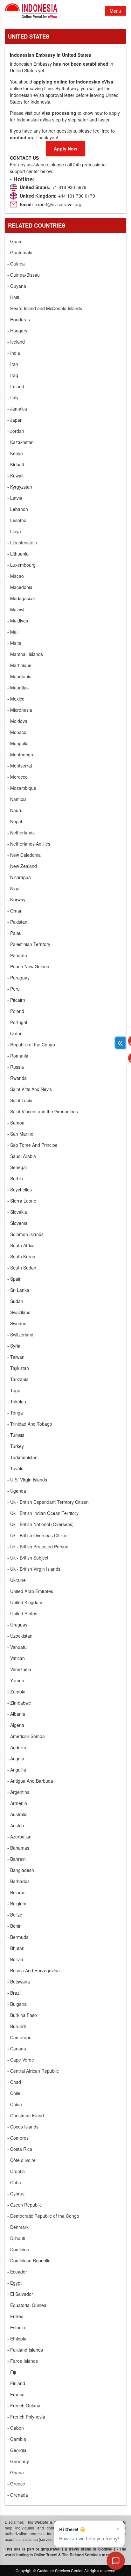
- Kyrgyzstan (20, 487)
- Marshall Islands (25, 654)
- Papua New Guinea (28, 966)
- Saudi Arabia (22, 1156)
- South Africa (21, 1245)
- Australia (17, 1814)
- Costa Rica (20, 2149)
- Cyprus (16, 2194)
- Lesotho (17, 520)
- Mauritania (19, 676)
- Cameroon (19, 2037)
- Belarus (16, 1892)
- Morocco (17, 777)
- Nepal (15, 821)
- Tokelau (17, 1401)
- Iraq (13, 375)
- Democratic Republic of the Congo (43, 2216)
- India (14, 353)
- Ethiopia (17, 2339)
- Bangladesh (21, 1870)
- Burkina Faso (22, 2015)
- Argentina (18, 1792)
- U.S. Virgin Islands (27, 1480)
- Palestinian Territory (29, 944)
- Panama (17, 955)
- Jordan (16, 431)
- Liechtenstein (22, 542)
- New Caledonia (24, 855)
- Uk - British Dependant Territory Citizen (48, 1502)
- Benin (14, 1926)
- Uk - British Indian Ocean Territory (43, 1513)
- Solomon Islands (25, 1234)
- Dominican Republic (29, 2260)
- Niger (14, 888)
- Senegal (17, 1167)
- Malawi (16, 609)
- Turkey (16, 1446)
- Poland (16, 1011)
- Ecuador (17, 2272)
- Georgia (17, 2450)
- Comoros (18, 2138)
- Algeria (16, 1725)
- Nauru (15, 810)
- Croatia (16, 2171)
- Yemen (16, 1680)
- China (15, 2104)
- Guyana (17, 286)
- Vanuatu (17, 1647)
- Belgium (17, 1903)
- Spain (14, 1279)
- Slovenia (17, 1223)
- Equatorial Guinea (27, 2305)
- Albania (16, 1714)
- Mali (13, 632)
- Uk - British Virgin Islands (34, 1569)
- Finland (16, 2383)
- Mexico (16, 699)
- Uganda (17, 1491)
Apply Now (65, 149)
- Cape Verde (21, 2060)
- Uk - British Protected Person (38, 1546)
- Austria (16, 1825)
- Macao (16, 576)
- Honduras (19, 319)
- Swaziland (19, 1312)
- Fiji (12, 2372)
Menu (115, 11)
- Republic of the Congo (31, 1044)
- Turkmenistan (22, 1457)
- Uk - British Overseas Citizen (38, 1535)
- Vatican (16, 1658)
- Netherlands (21, 833)
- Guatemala (20, 252)
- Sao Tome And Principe (32, 1145)
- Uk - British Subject (28, 1558)
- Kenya (15, 453)
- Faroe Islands (23, 2361)
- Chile (14, 2093)
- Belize (15, 1915)
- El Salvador (20, 2294)
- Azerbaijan (19, 1837)
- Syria (14, 1346)
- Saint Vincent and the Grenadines (43, 1111)
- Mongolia (18, 743)
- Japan (15, 420)
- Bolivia (15, 1959)
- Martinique (19, 665)
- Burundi (17, 2026)
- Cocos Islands (23, 2127)
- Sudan (15, 1301)
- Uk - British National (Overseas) (41, 1524)
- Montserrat (20, 766)
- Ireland (16, 386)
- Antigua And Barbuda (30, 1781)
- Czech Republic (24, 2205)
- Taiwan (16, 1357)
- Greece (16, 2484)
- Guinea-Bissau (24, 275)
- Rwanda (17, 1078)
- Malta (14, 643)
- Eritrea (15, 2316)
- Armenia (17, 1803)
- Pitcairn (16, 1000)
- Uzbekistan (20, 1636)
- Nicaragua (19, 877)
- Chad (14, 2082)
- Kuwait (15, 476)
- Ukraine (17, 1580)
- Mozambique (22, 788)
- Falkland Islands (25, 2350)
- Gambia (17, 2439)
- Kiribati (16, 464)
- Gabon (16, 2428)
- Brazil (14, 1993)
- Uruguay (17, 1625)
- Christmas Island (26, 2115)
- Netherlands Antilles (29, 844)
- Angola (16, 1758)
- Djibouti (16, 2238)
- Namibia (17, 799)
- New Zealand (22, 866)
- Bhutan (16, 1948)
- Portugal (17, 1022)
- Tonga (15, 1413)
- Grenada (18, 2495)
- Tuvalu (15, 1468)
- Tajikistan (18, 1368)
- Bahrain (17, 1859)
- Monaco (17, 732)
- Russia (16, 1067)
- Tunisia (16, 1435)
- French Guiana (24, 2405)
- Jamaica (17, 409)
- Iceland (16, 342)
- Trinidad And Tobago (30, 1424)
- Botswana (19, 1982)
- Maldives (18, 621)
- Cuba (14, 2182)
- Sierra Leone (22, 1201)
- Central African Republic (33, 2071)
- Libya (14, 531)
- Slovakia (17, 1212)
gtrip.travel (51, 2549)
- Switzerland (20, 1335)
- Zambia (16, 1692)
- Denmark (18, 2227)
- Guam (15, 241)
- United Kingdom (25, 1602)
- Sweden (17, 1323)
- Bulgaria (17, 2004)
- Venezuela (19, 1669)
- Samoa (16, 1123)
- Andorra (17, 1747)
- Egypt (14, 2283)
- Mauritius (18, 688)
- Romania (18, 1056)
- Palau (14, 933)
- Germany (18, 2461)
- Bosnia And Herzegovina (34, 1970)
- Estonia (16, 2327)
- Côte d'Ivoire (21, 2160)
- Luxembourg (21, 565)
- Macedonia (20, 587)
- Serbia (15, 1178)
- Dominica (18, 2249)
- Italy (13, 397)
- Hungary (17, 331)
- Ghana (16, 2472)
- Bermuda (18, 1937)
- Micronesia (20, 710)
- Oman (15, 911)
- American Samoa (26, 1736)
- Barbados (18, 1881)
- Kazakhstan (21, 442)
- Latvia (15, 498)
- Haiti (13, 297)
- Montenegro (21, 754)
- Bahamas (18, 1848)
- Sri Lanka (18, 1290)
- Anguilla (17, 1770)
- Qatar (14, 1033)
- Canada (17, 2048)
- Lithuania (18, 554)
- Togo (14, 1390)
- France (16, 2394)
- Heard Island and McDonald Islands (45, 308)
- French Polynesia (26, 2417)
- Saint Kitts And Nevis (30, 1089)
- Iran (13, 364)
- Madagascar (21, 598)
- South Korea (21, 1256)
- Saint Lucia (20, 1100)
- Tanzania (18, 1379)
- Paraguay (18, 978)
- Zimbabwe (19, 1703)
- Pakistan (17, 922)
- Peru (14, 989)
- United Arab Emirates (30, 1591)
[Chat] (116, 2561)
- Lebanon (18, 509)
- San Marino (20, 1134)
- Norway (16, 899)
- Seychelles (20, 1190)
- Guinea (16, 264)
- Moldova (17, 721)
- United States (22, 1613)
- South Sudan (22, 1268)
